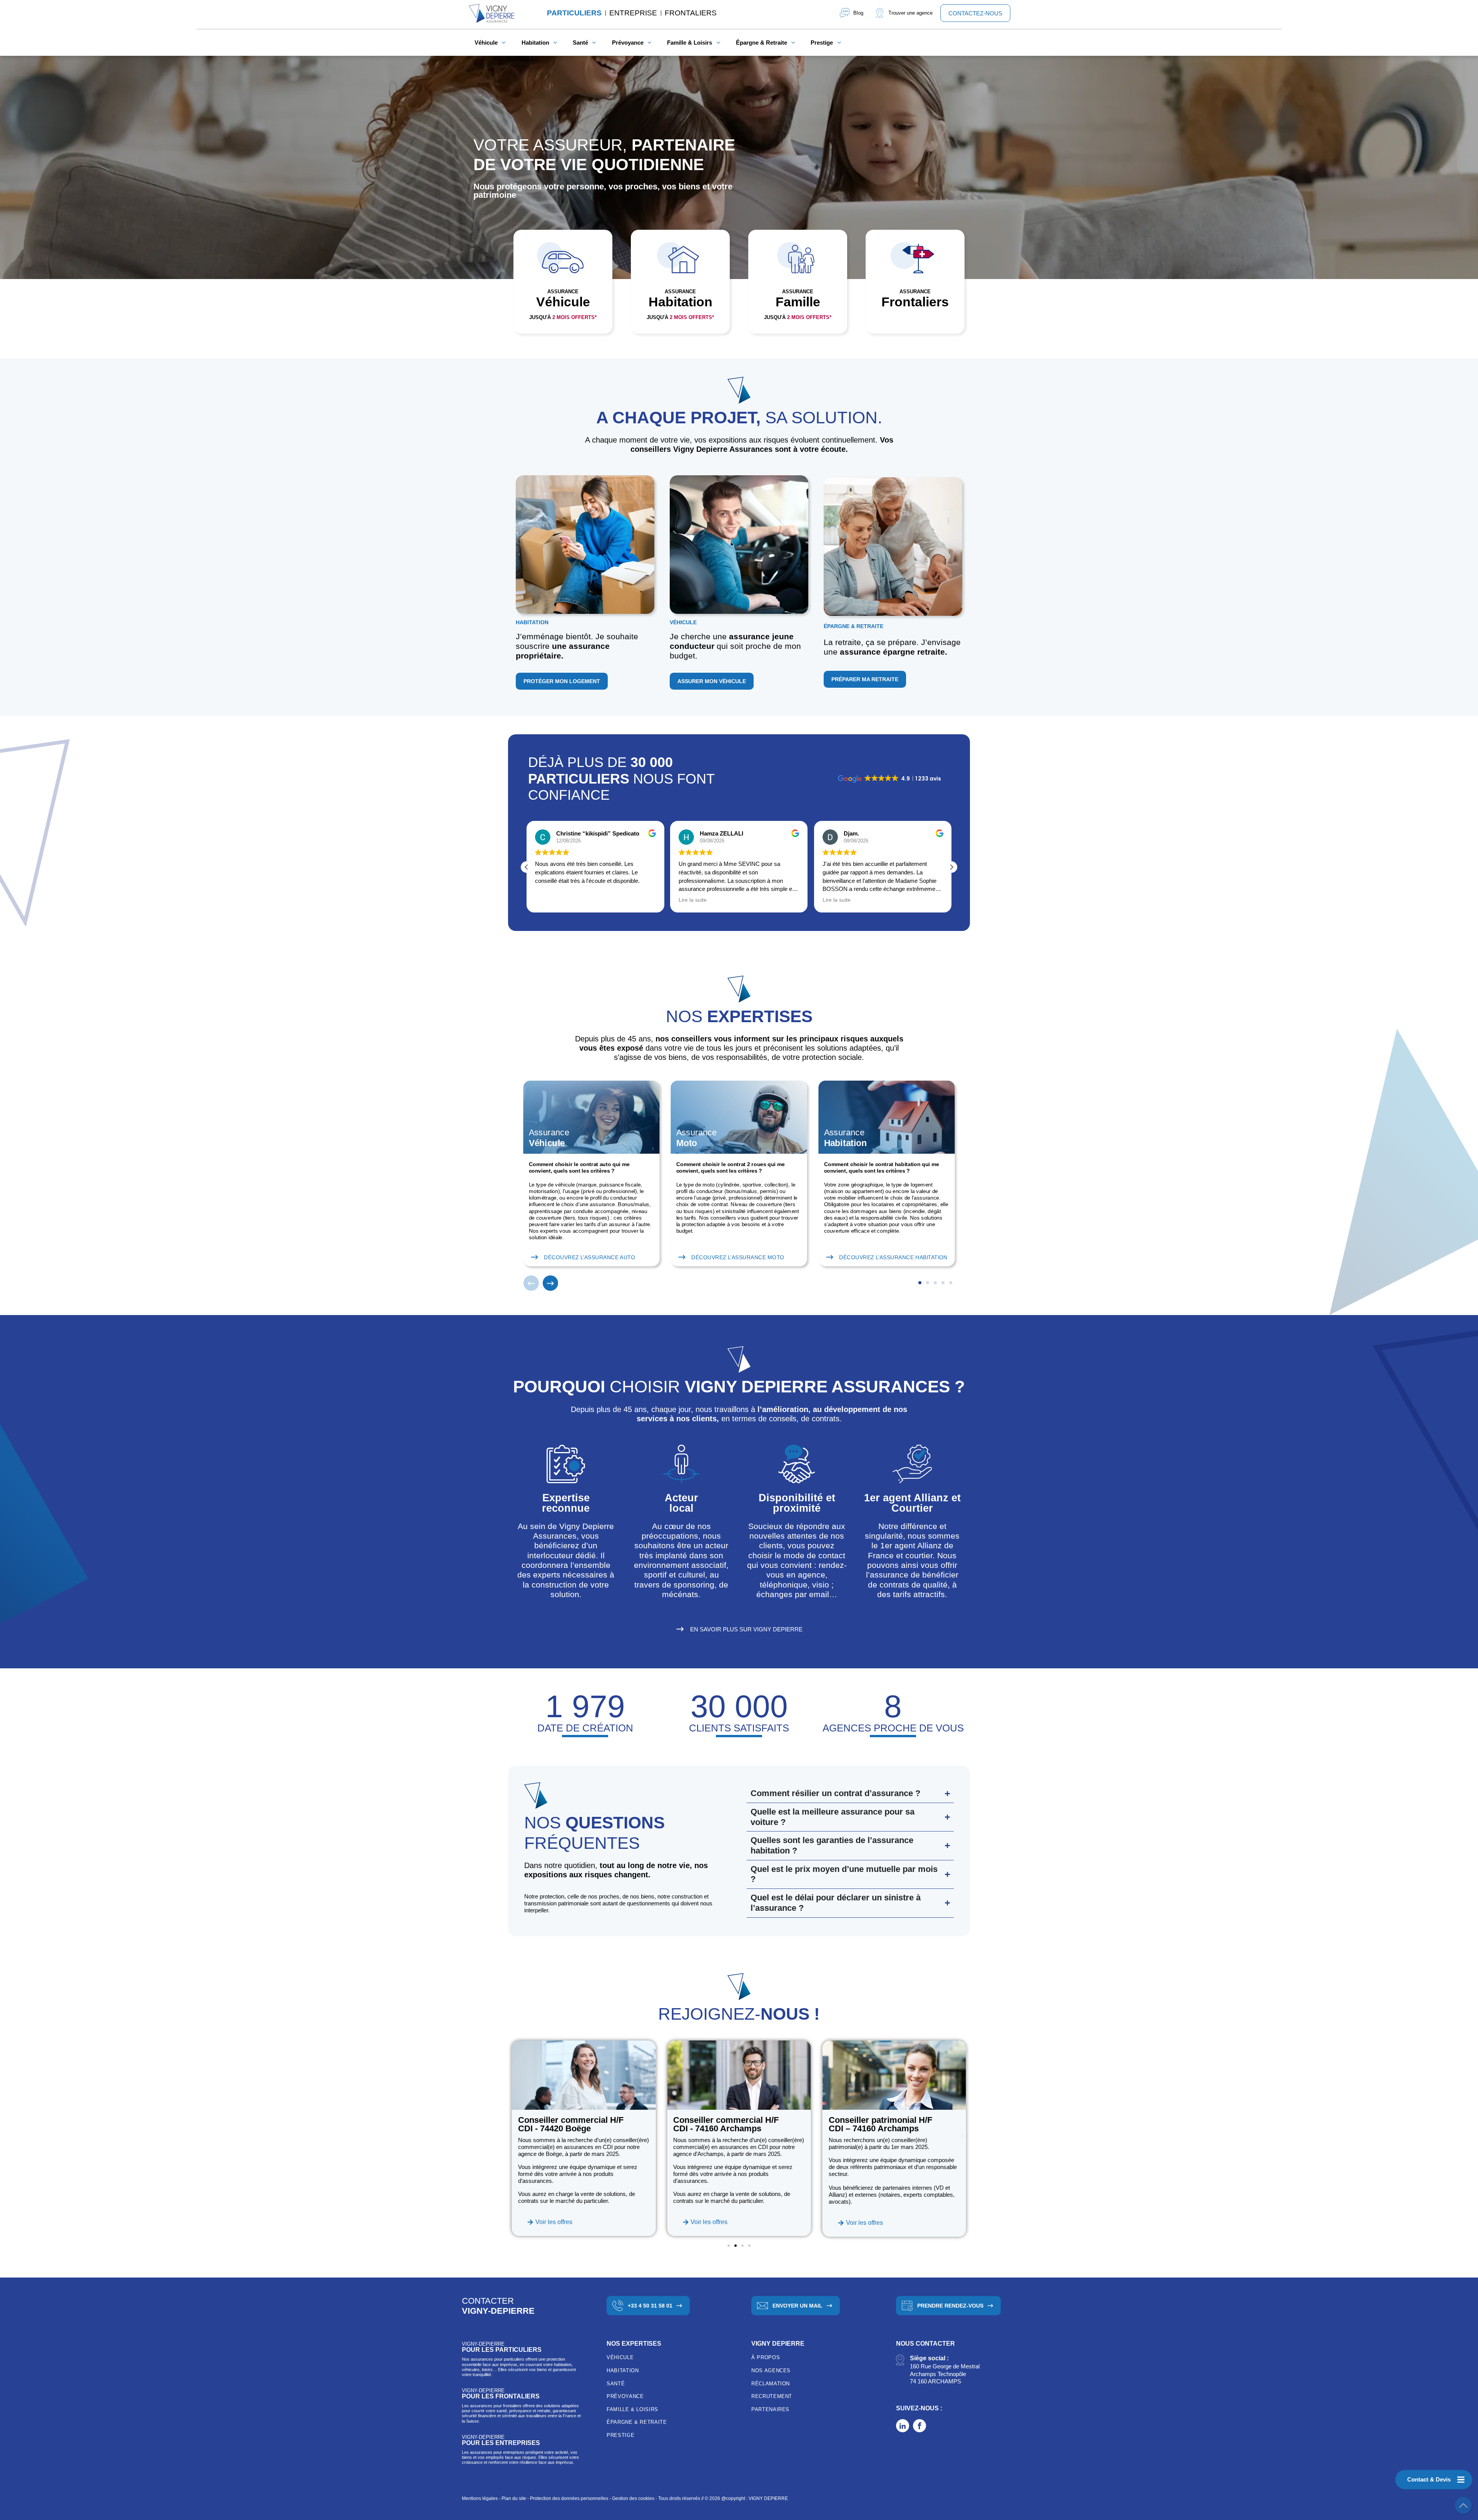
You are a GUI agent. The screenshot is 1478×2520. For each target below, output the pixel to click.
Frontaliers (691, 13)
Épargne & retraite (637, 2422)
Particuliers (574, 13)
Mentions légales (480, 2498)
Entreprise (633, 13)
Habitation (623, 2370)
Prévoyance (625, 2396)
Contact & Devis (1429, 2479)
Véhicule (620, 2357)
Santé (616, 2384)
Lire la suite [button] (549, 900)
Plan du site (514, 2498)
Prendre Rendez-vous (950, 2306)
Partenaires (770, 2409)
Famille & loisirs (632, 2409)
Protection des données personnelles (569, 2498)
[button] (951, 867)
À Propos (766, 2357)
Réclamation (771, 2384)
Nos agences (771, 2370)
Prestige (620, 2435)
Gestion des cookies (633, 2498)
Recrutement (772, 2396)
